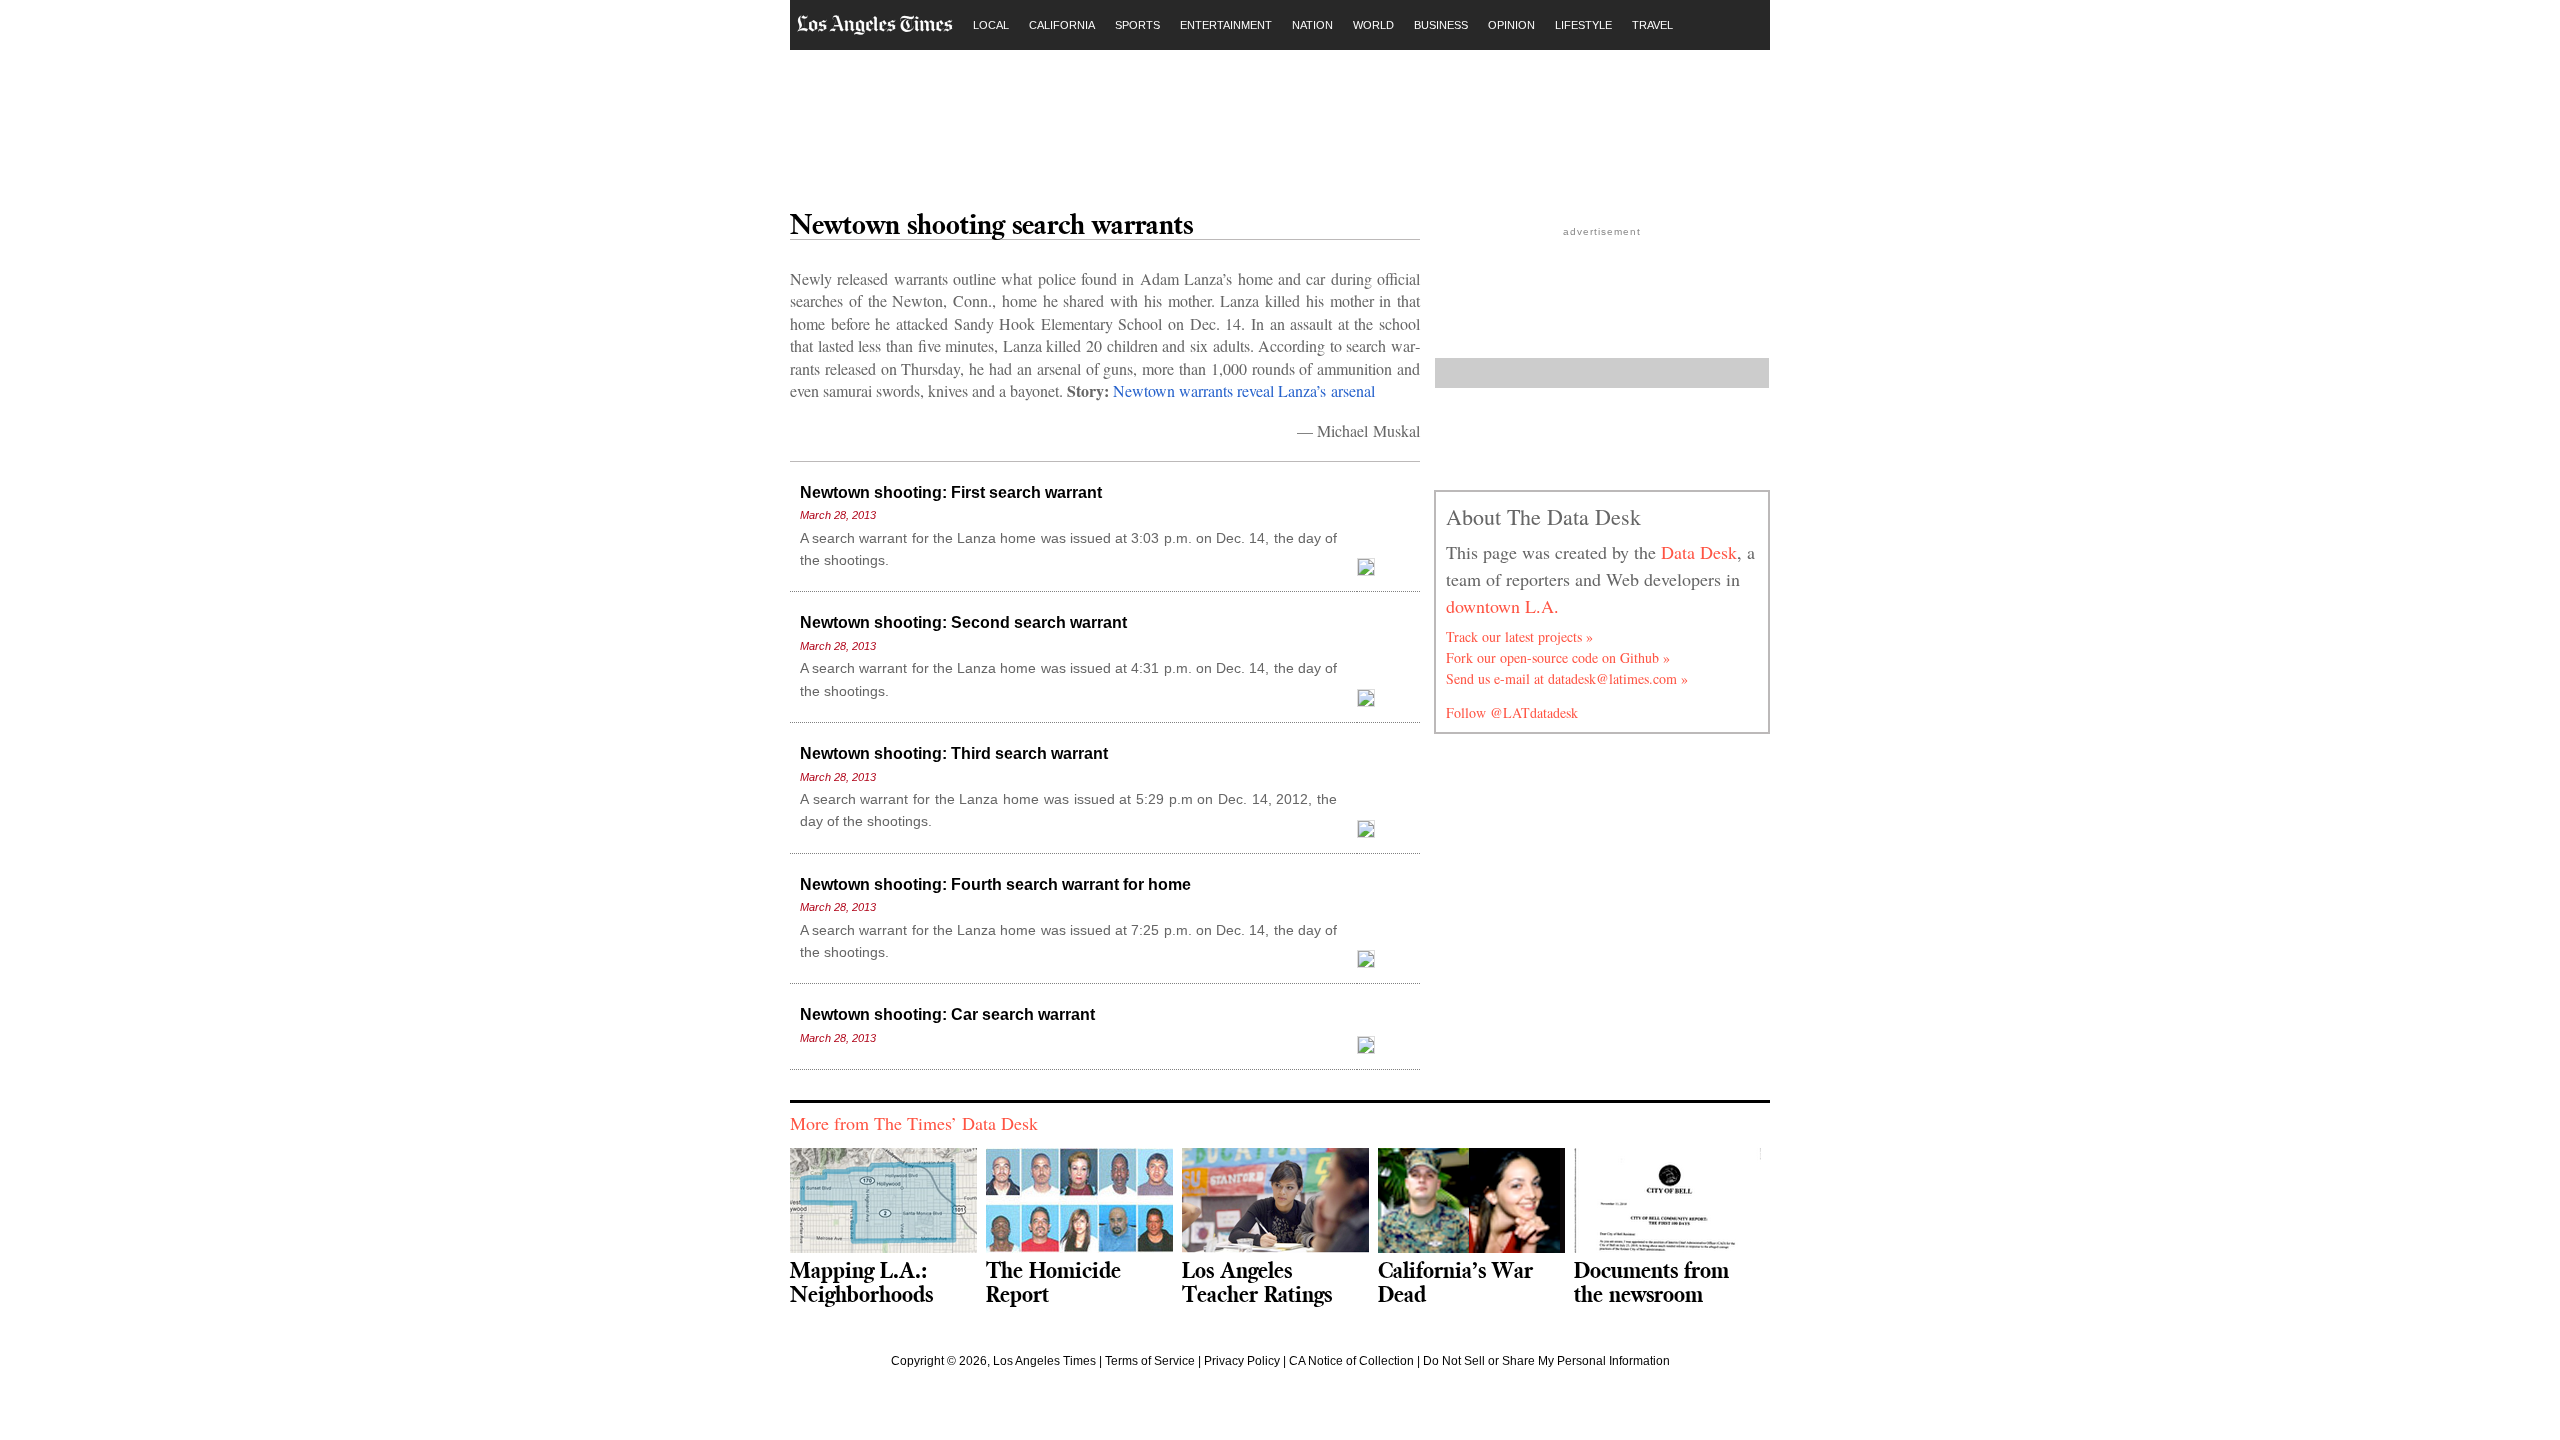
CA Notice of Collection (1351, 1361)
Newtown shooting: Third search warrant (954, 753)
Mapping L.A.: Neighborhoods (861, 1281)
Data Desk (1699, 552)
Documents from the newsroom (1651, 1281)
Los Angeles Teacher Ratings (1257, 1281)
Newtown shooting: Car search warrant (947, 1014)
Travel (1652, 25)
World (1373, 25)
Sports (1137, 25)
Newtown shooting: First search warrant (951, 492)
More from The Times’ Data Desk (914, 1123)
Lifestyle (1583, 25)
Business (1441, 25)
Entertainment (1226, 25)
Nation (1312, 25)
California (1062, 25)
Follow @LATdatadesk (1512, 712)
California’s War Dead (1455, 1281)
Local (991, 25)
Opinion (1511, 25)
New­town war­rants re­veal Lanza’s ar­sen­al (1244, 390)
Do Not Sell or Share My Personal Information (1546, 1361)
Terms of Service (1150, 1361)
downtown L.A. (1502, 606)
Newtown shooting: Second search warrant (963, 622)
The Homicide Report (1053, 1281)
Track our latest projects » (1519, 636)
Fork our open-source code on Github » (1558, 657)
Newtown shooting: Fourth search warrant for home (995, 884)
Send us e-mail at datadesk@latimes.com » (1567, 678)
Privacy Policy (1242, 1361)
